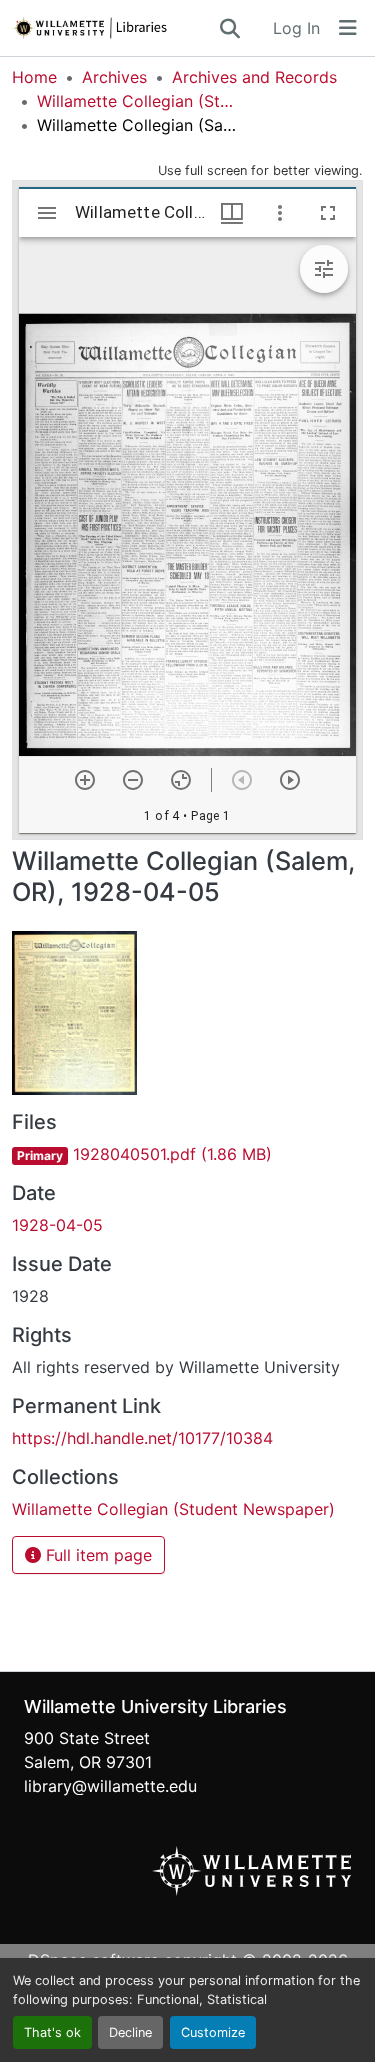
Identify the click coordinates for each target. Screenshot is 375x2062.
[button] (114, 28)
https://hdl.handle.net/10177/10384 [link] (142, 1438)
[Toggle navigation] (348, 28)
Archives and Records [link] (254, 77)
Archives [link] (114, 77)
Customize (213, 2032)
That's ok (52, 2032)
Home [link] (34, 77)
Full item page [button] (96, 1555)
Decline (130, 2032)
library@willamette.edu (110, 1786)
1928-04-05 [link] (57, 1225)
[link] (187, 1154)
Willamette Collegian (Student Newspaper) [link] (137, 101)
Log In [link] (296, 28)
